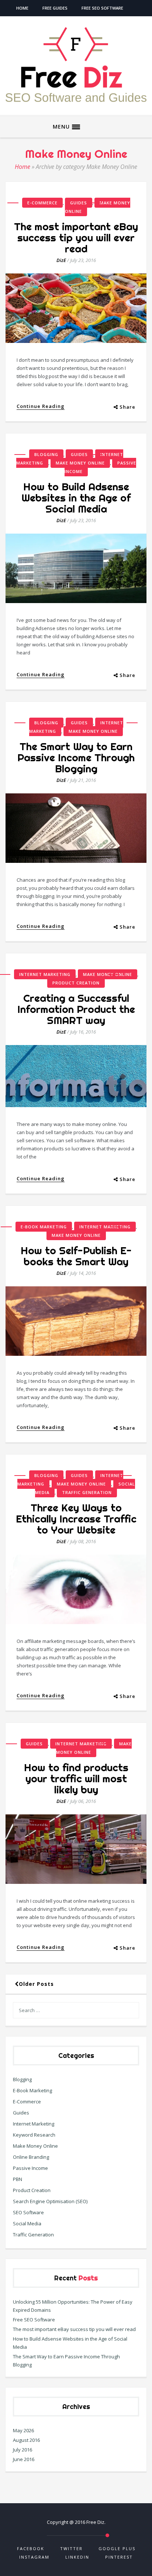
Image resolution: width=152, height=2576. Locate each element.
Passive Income (30, 2168)
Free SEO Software (102, 8)
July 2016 (23, 2450)
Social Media (27, 2223)
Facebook (31, 2548)
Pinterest (119, 2557)
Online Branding (31, 2157)
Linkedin (77, 2557)
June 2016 (24, 2459)
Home (22, 8)
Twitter (71, 2548)
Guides (79, 203)
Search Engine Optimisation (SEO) (50, 2201)
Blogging (46, 454)
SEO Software (28, 2212)
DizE (61, 260)
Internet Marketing (45, 974)
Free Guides (55, 8)
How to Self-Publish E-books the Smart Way (76, 1256)
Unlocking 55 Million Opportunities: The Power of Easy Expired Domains (73, 2306)
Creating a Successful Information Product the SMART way (76, 1009)
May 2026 (23, 2430)
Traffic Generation (87, 1492)
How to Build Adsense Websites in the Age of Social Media (76, 498)
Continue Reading (41, 406)
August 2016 (26, 2440)
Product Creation (76, 983)
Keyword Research (34, 2135)
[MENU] (76, 127)
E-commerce (42, 203)
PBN (18, 2179)
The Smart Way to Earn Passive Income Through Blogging (76, 757)
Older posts (36, 1984)
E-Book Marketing (44, 1227)
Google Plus (117, 2548)
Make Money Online (98, 207)
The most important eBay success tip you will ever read (76, 237)
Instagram (34, 2557)
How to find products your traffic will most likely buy (76, 1778)
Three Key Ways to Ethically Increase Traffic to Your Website (76, 1519)
